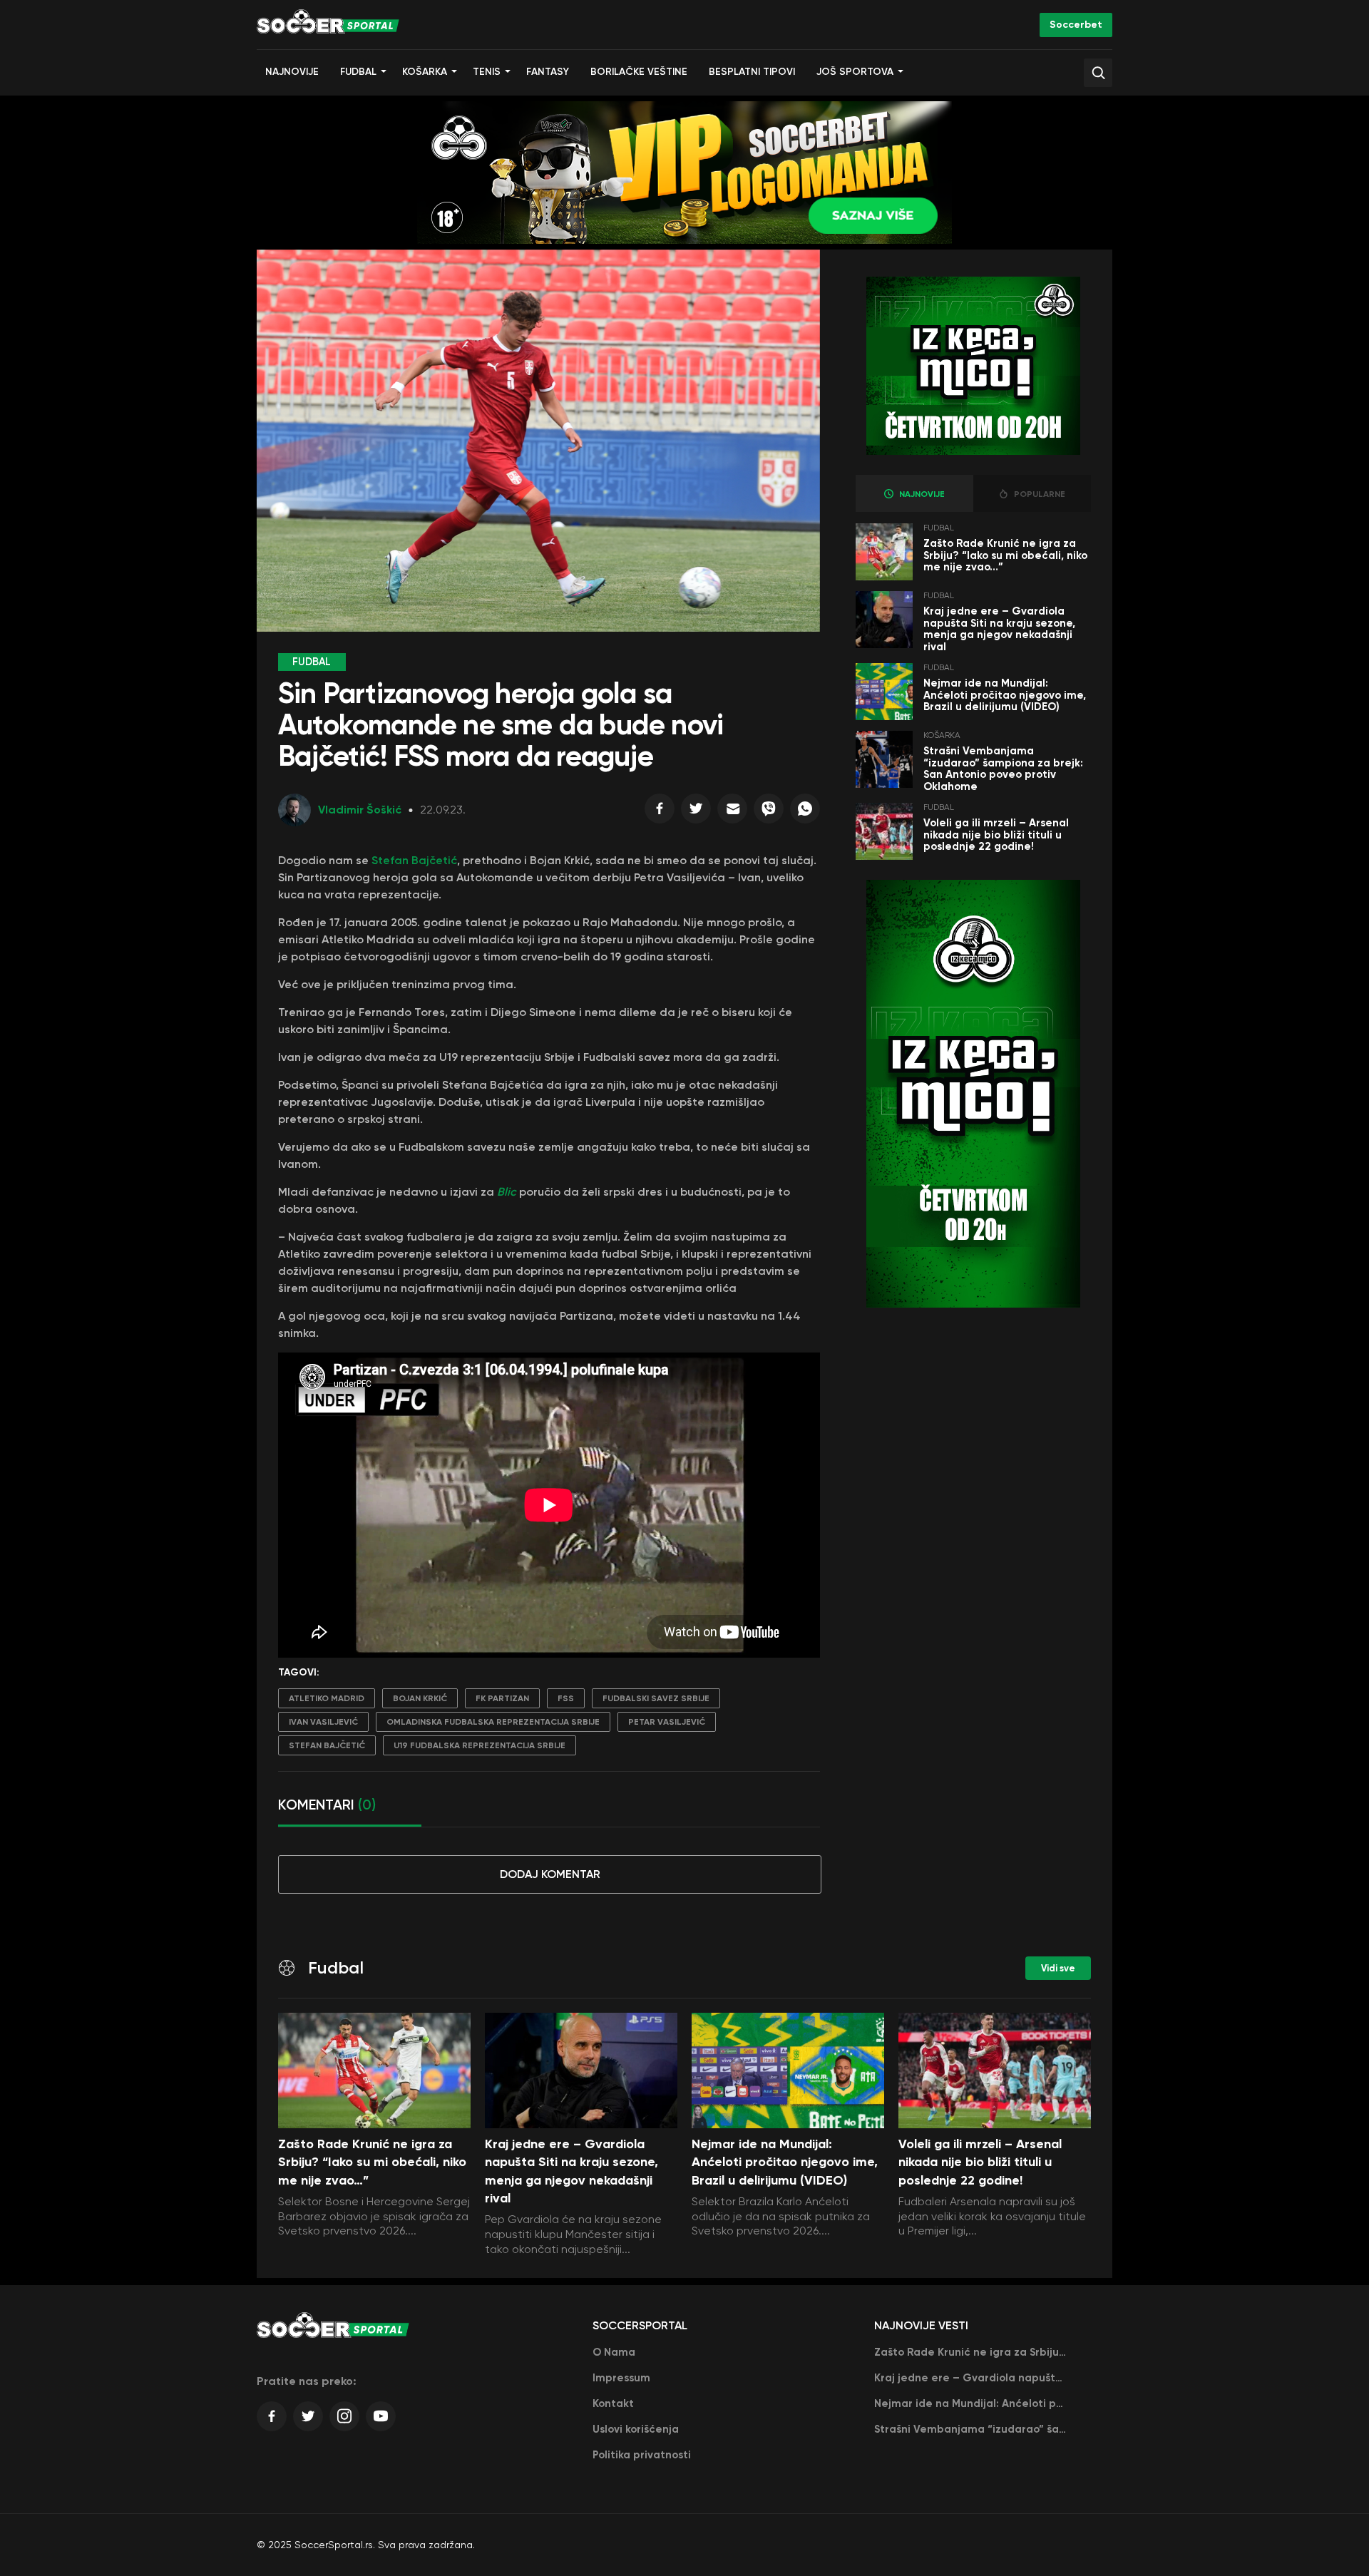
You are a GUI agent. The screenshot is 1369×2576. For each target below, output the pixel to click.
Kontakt (613, 2403)
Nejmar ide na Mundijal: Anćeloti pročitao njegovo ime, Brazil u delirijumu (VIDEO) (1005, 695)
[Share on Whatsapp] (805, 812)
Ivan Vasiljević (323, 1722)
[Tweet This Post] (696, 812)
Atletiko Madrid (327, 1698)
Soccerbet (1076, 25)
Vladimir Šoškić (360, 810)
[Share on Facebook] (660, 812)
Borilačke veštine (639, 72)
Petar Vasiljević (667, 1722)
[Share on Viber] (769, 812)
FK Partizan (502, 1698)
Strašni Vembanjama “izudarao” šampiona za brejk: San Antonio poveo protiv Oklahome (1003, 769)
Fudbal (358, 72)
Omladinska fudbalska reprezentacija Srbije (493, 1722)
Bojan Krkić (420, 1698)
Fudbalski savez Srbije (656, 1698)
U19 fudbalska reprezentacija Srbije (480, 1745)
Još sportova (855, 72)
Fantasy (548, 72)
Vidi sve (1058, 1968)
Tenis (487, 72)
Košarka (425, 72)
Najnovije (292, 72)
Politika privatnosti (642, 2455)
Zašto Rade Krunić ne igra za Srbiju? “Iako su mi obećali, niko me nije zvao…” (1005, 555)
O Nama (614, 2352)
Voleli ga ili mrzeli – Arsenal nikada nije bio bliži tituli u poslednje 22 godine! (996, 835)
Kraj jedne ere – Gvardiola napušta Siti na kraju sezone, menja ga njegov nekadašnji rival (999, 629)
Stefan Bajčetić (413, 860)
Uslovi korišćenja (636, 2429)
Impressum (621, 2378)
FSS (566, 1698)
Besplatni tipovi (752, 72)
